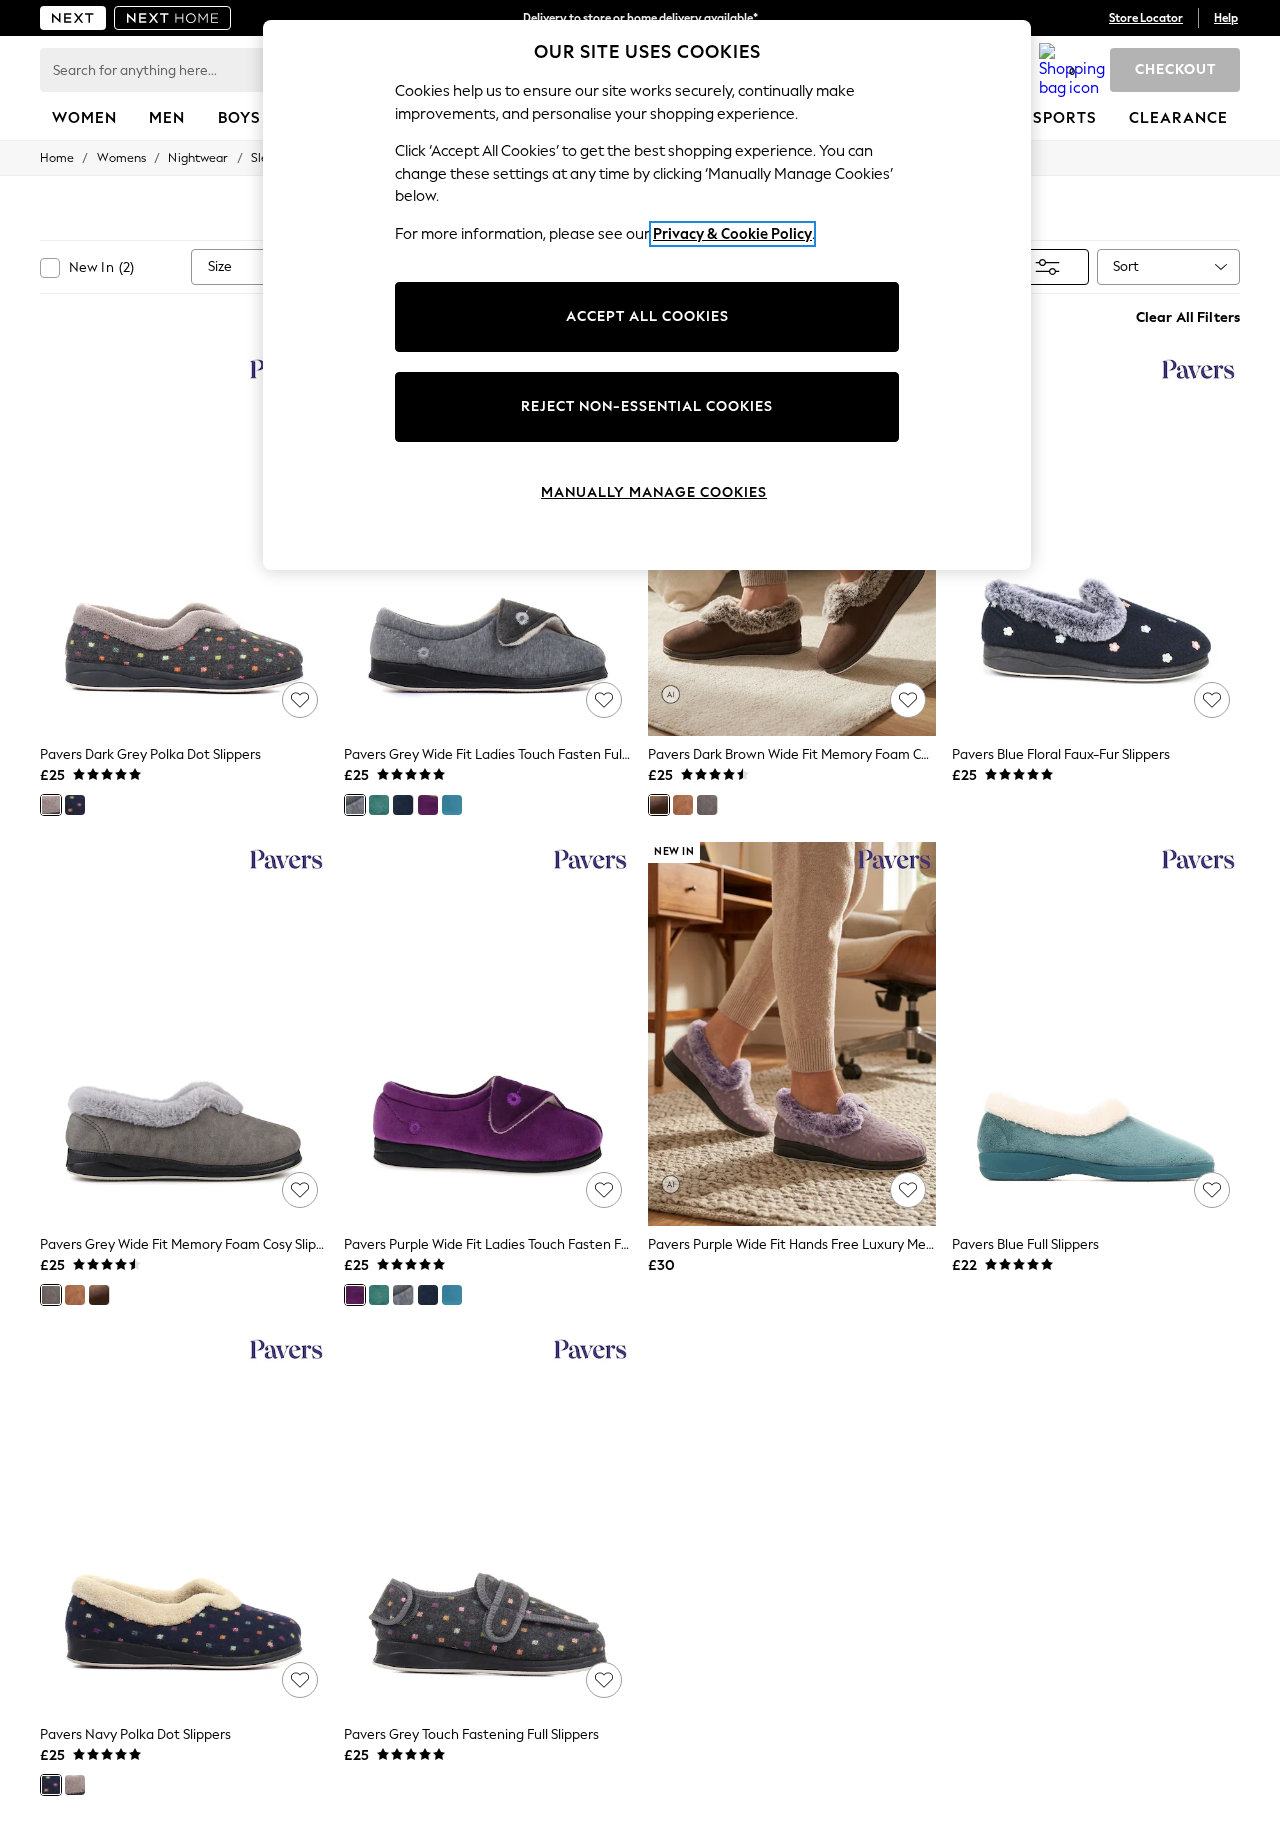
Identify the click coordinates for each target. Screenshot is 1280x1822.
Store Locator (1146, 18)
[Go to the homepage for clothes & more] (73, 18)
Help (1226, 18)
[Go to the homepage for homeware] (173, 18)
